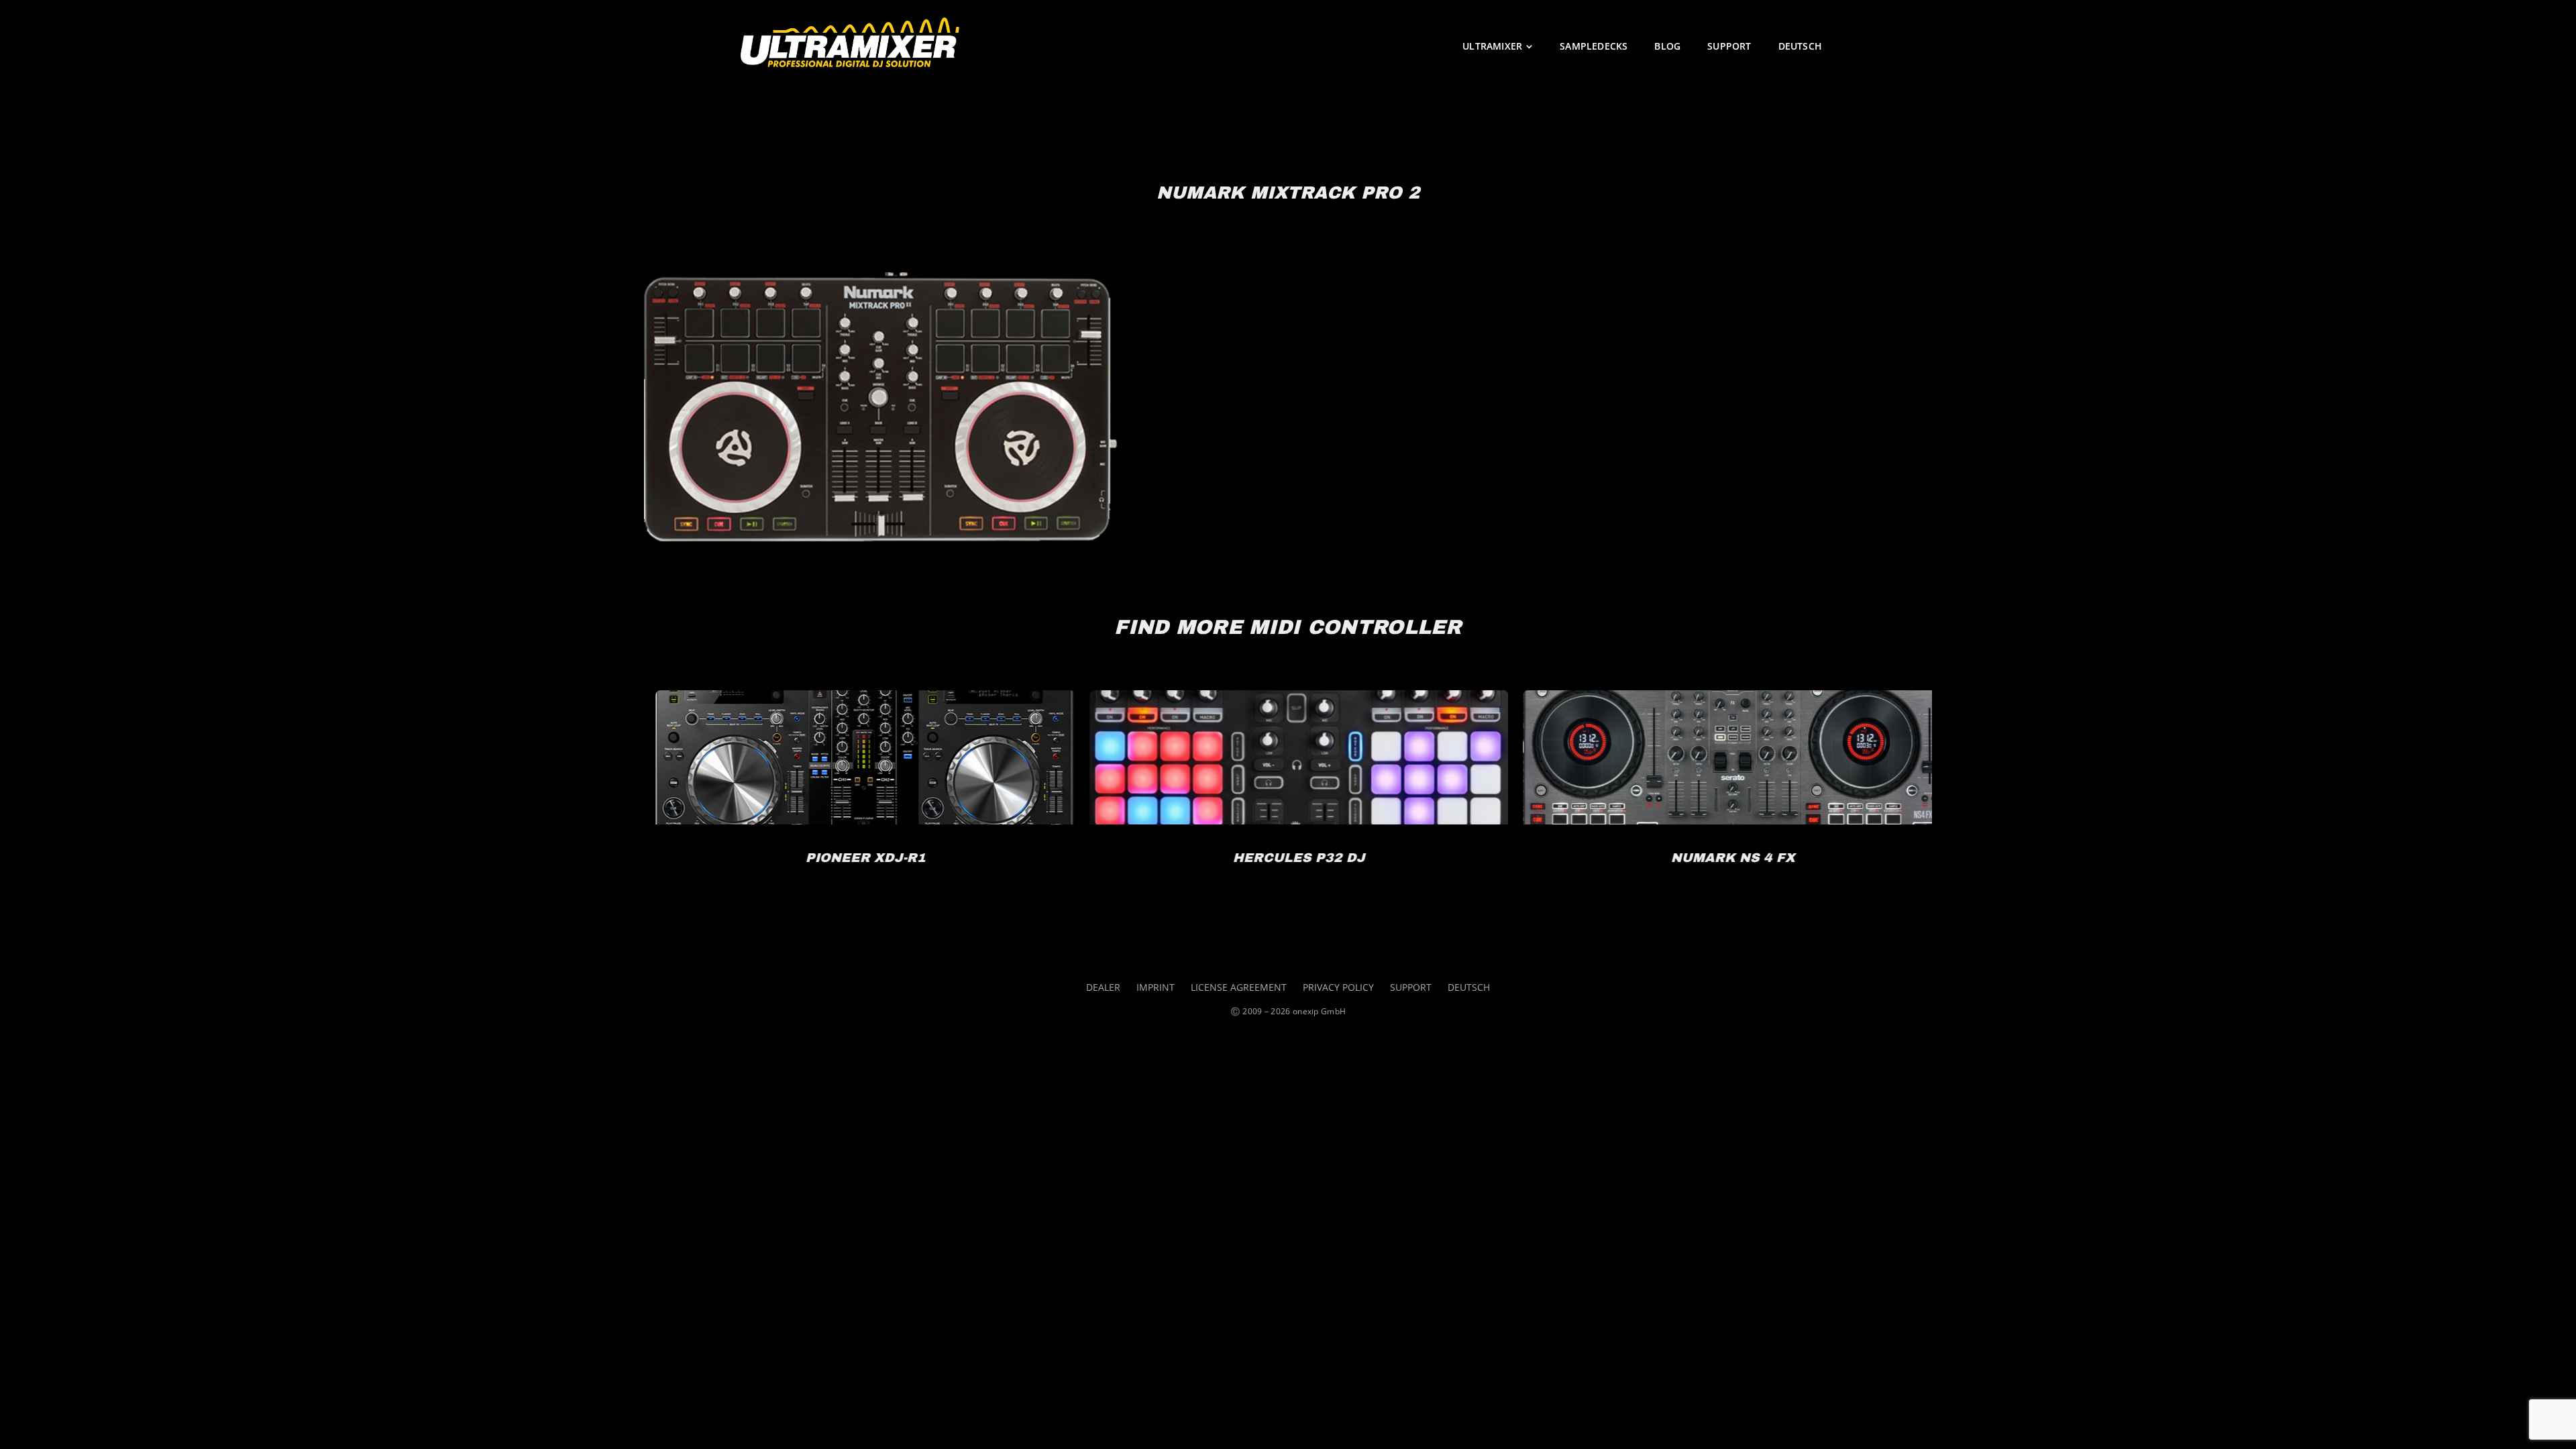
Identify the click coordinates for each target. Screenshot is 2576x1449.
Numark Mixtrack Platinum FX (1722, 795)
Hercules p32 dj (854, 795)
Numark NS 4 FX (1288, 795)
